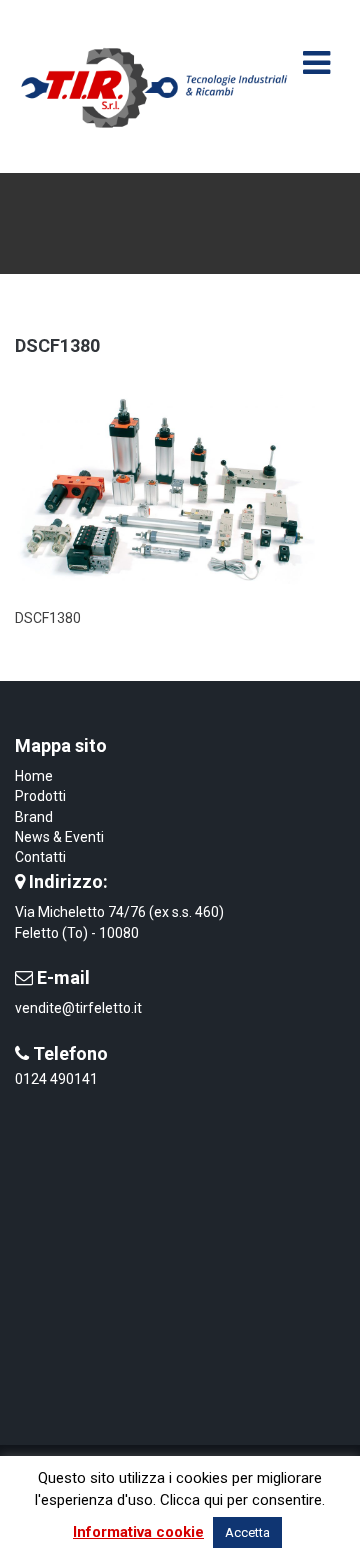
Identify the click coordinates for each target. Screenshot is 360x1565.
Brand (34, 817)
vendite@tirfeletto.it (78, 1008)
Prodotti (40, 796)
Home (34, 776)
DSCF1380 (57, 345)
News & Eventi (59, 837)
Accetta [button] (247, 1532)
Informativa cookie (138, 1532)
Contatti (40, 857)
